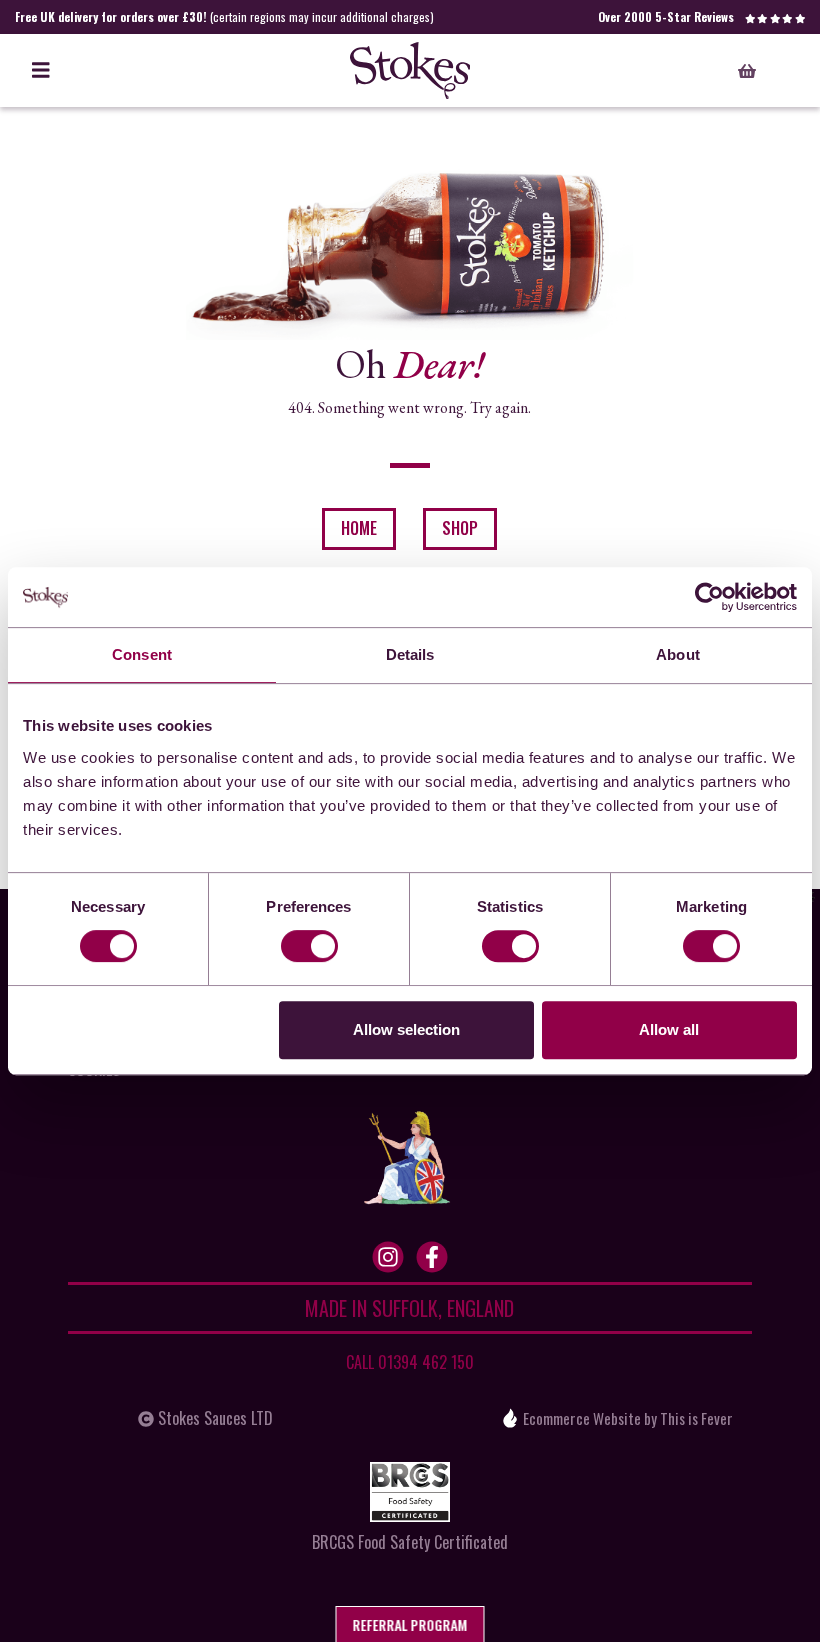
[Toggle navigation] (41, 70)
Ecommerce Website (582, 1418)
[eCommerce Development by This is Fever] (510, 1418)
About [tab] (678, 654)
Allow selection (406, 1029)
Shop (460, 528)
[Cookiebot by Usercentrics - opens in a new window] (709, 597)
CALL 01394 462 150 (410, 1362)
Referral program (410, 1624)
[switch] (309, 946)
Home (359, 528)
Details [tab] (410, 654)
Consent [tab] (142, 654)
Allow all (669, 1029)
